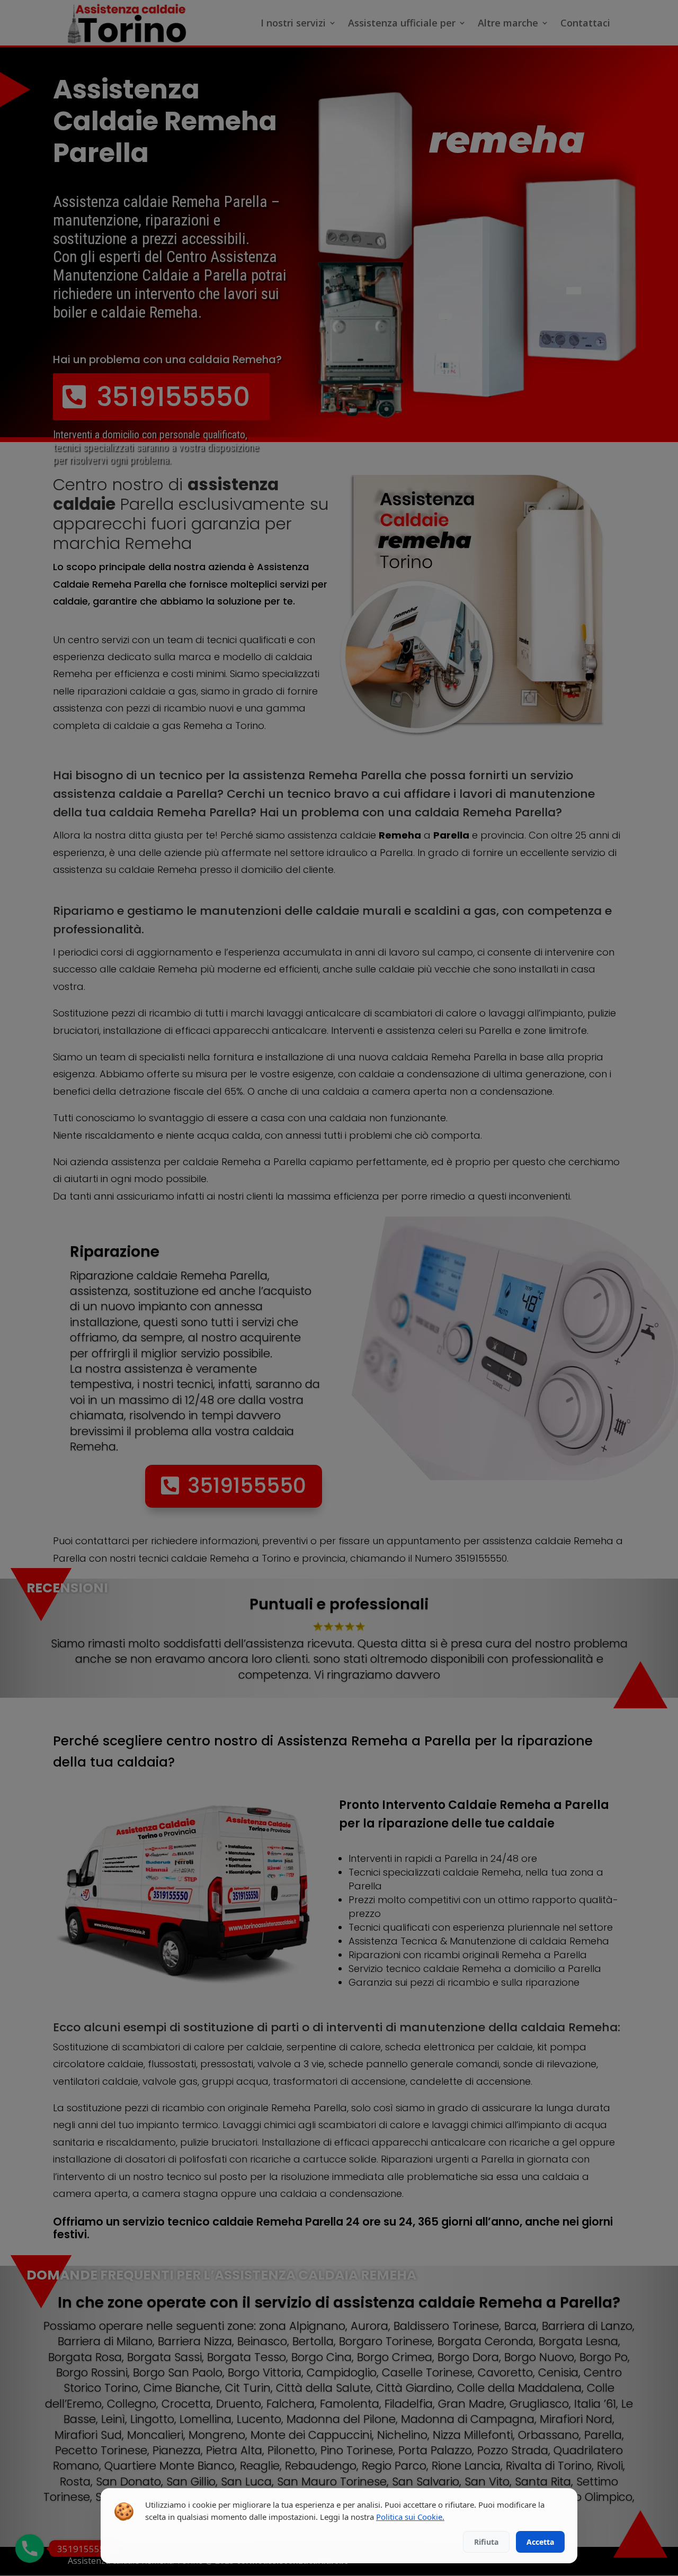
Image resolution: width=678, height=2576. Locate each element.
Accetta (540, 2542)
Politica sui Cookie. (410, 2517)
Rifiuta (486, 2542)
